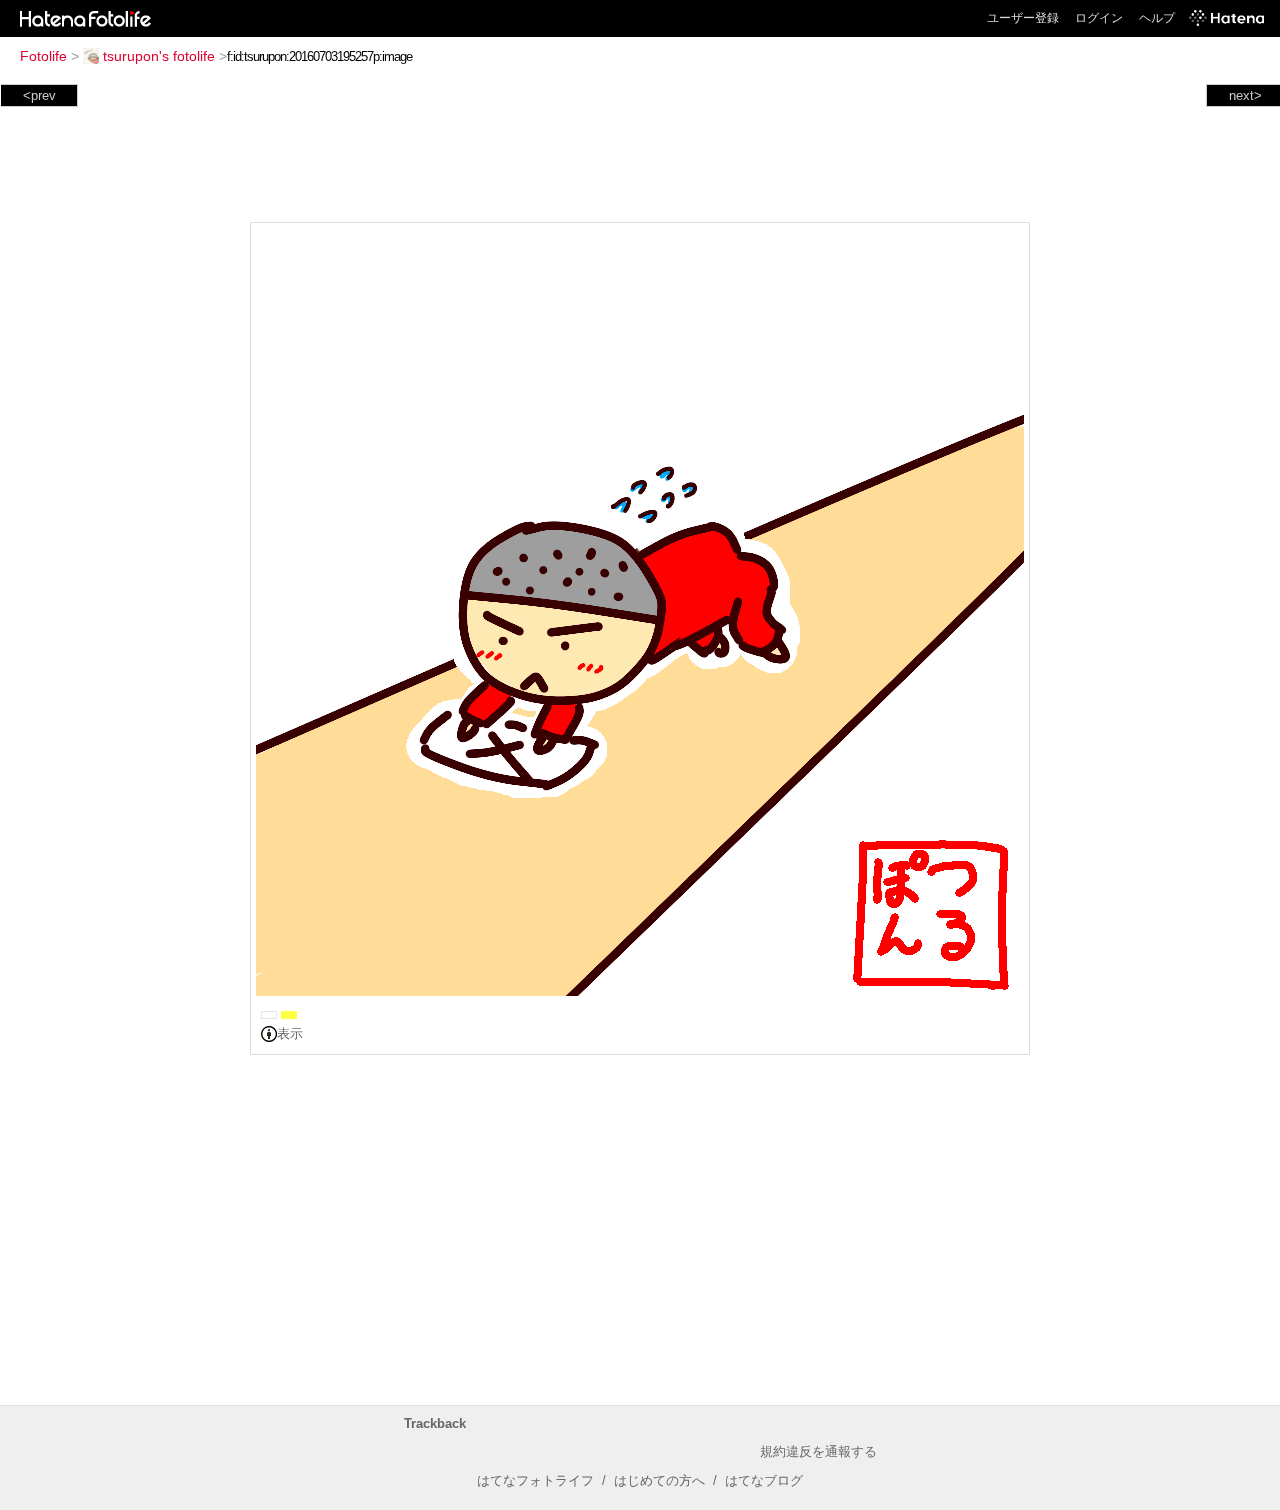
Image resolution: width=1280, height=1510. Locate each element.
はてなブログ (764, 1480)
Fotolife (43, 56)
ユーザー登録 (1023, 18)
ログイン (1099, 18)
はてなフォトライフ (535, 1480)
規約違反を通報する (818, 1451)
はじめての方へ (659, 1480)
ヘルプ (1157, 18)
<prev (39, 95)
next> (1245, 95)
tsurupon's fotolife (159, 56)
